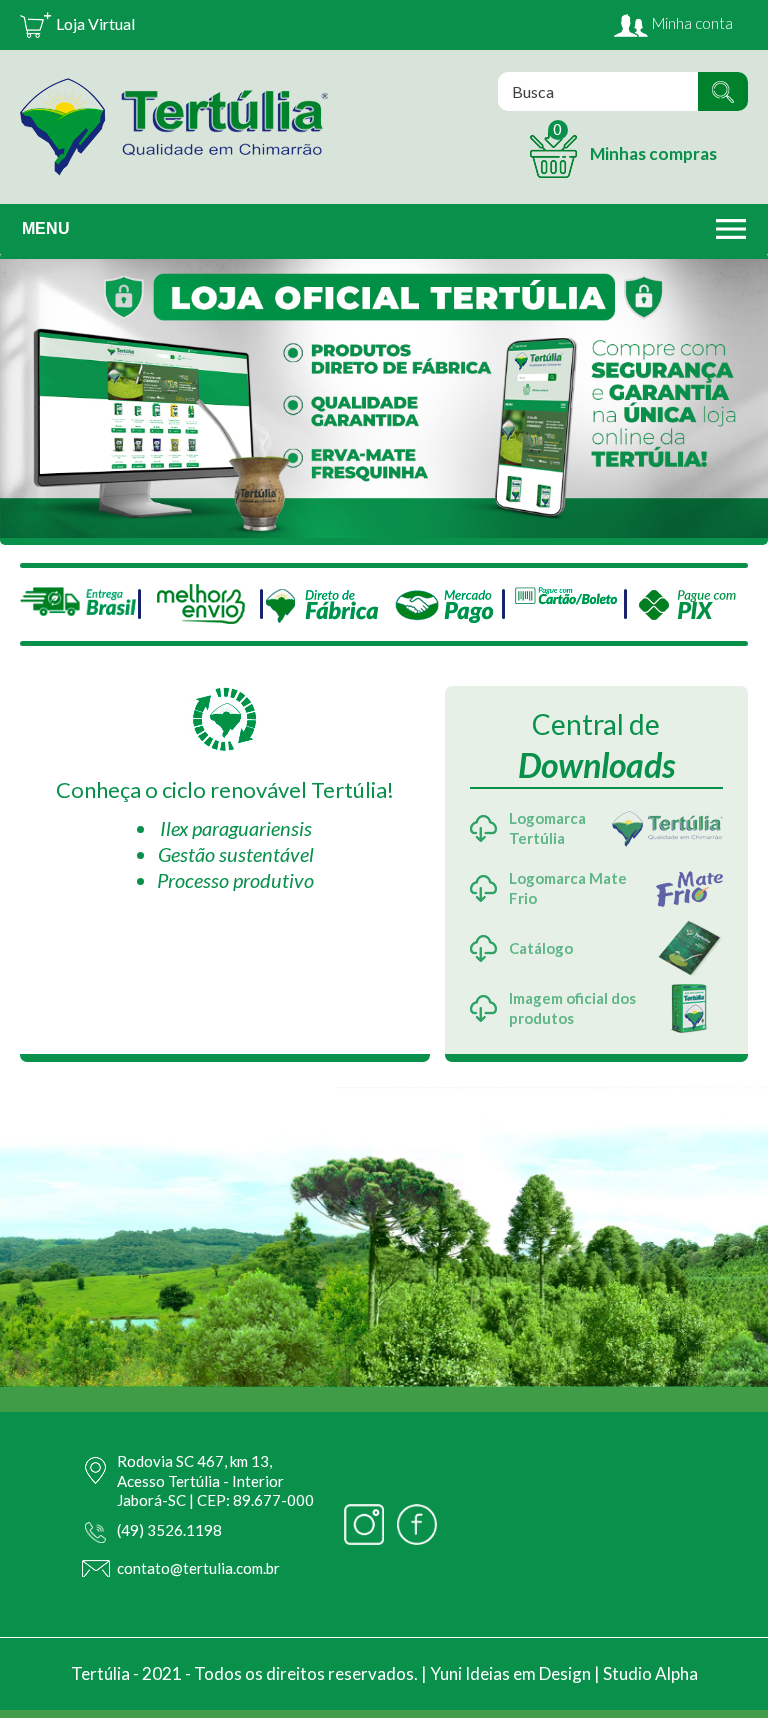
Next (743, 394)
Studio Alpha (650, 1673)
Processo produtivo (235, 880)
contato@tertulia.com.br (198, 1568)
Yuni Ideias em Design (510, 1673)
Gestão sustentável (236, 854)
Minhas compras (635, 142)
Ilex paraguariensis (236, 828)
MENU (46, 228)
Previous (25, 394)
